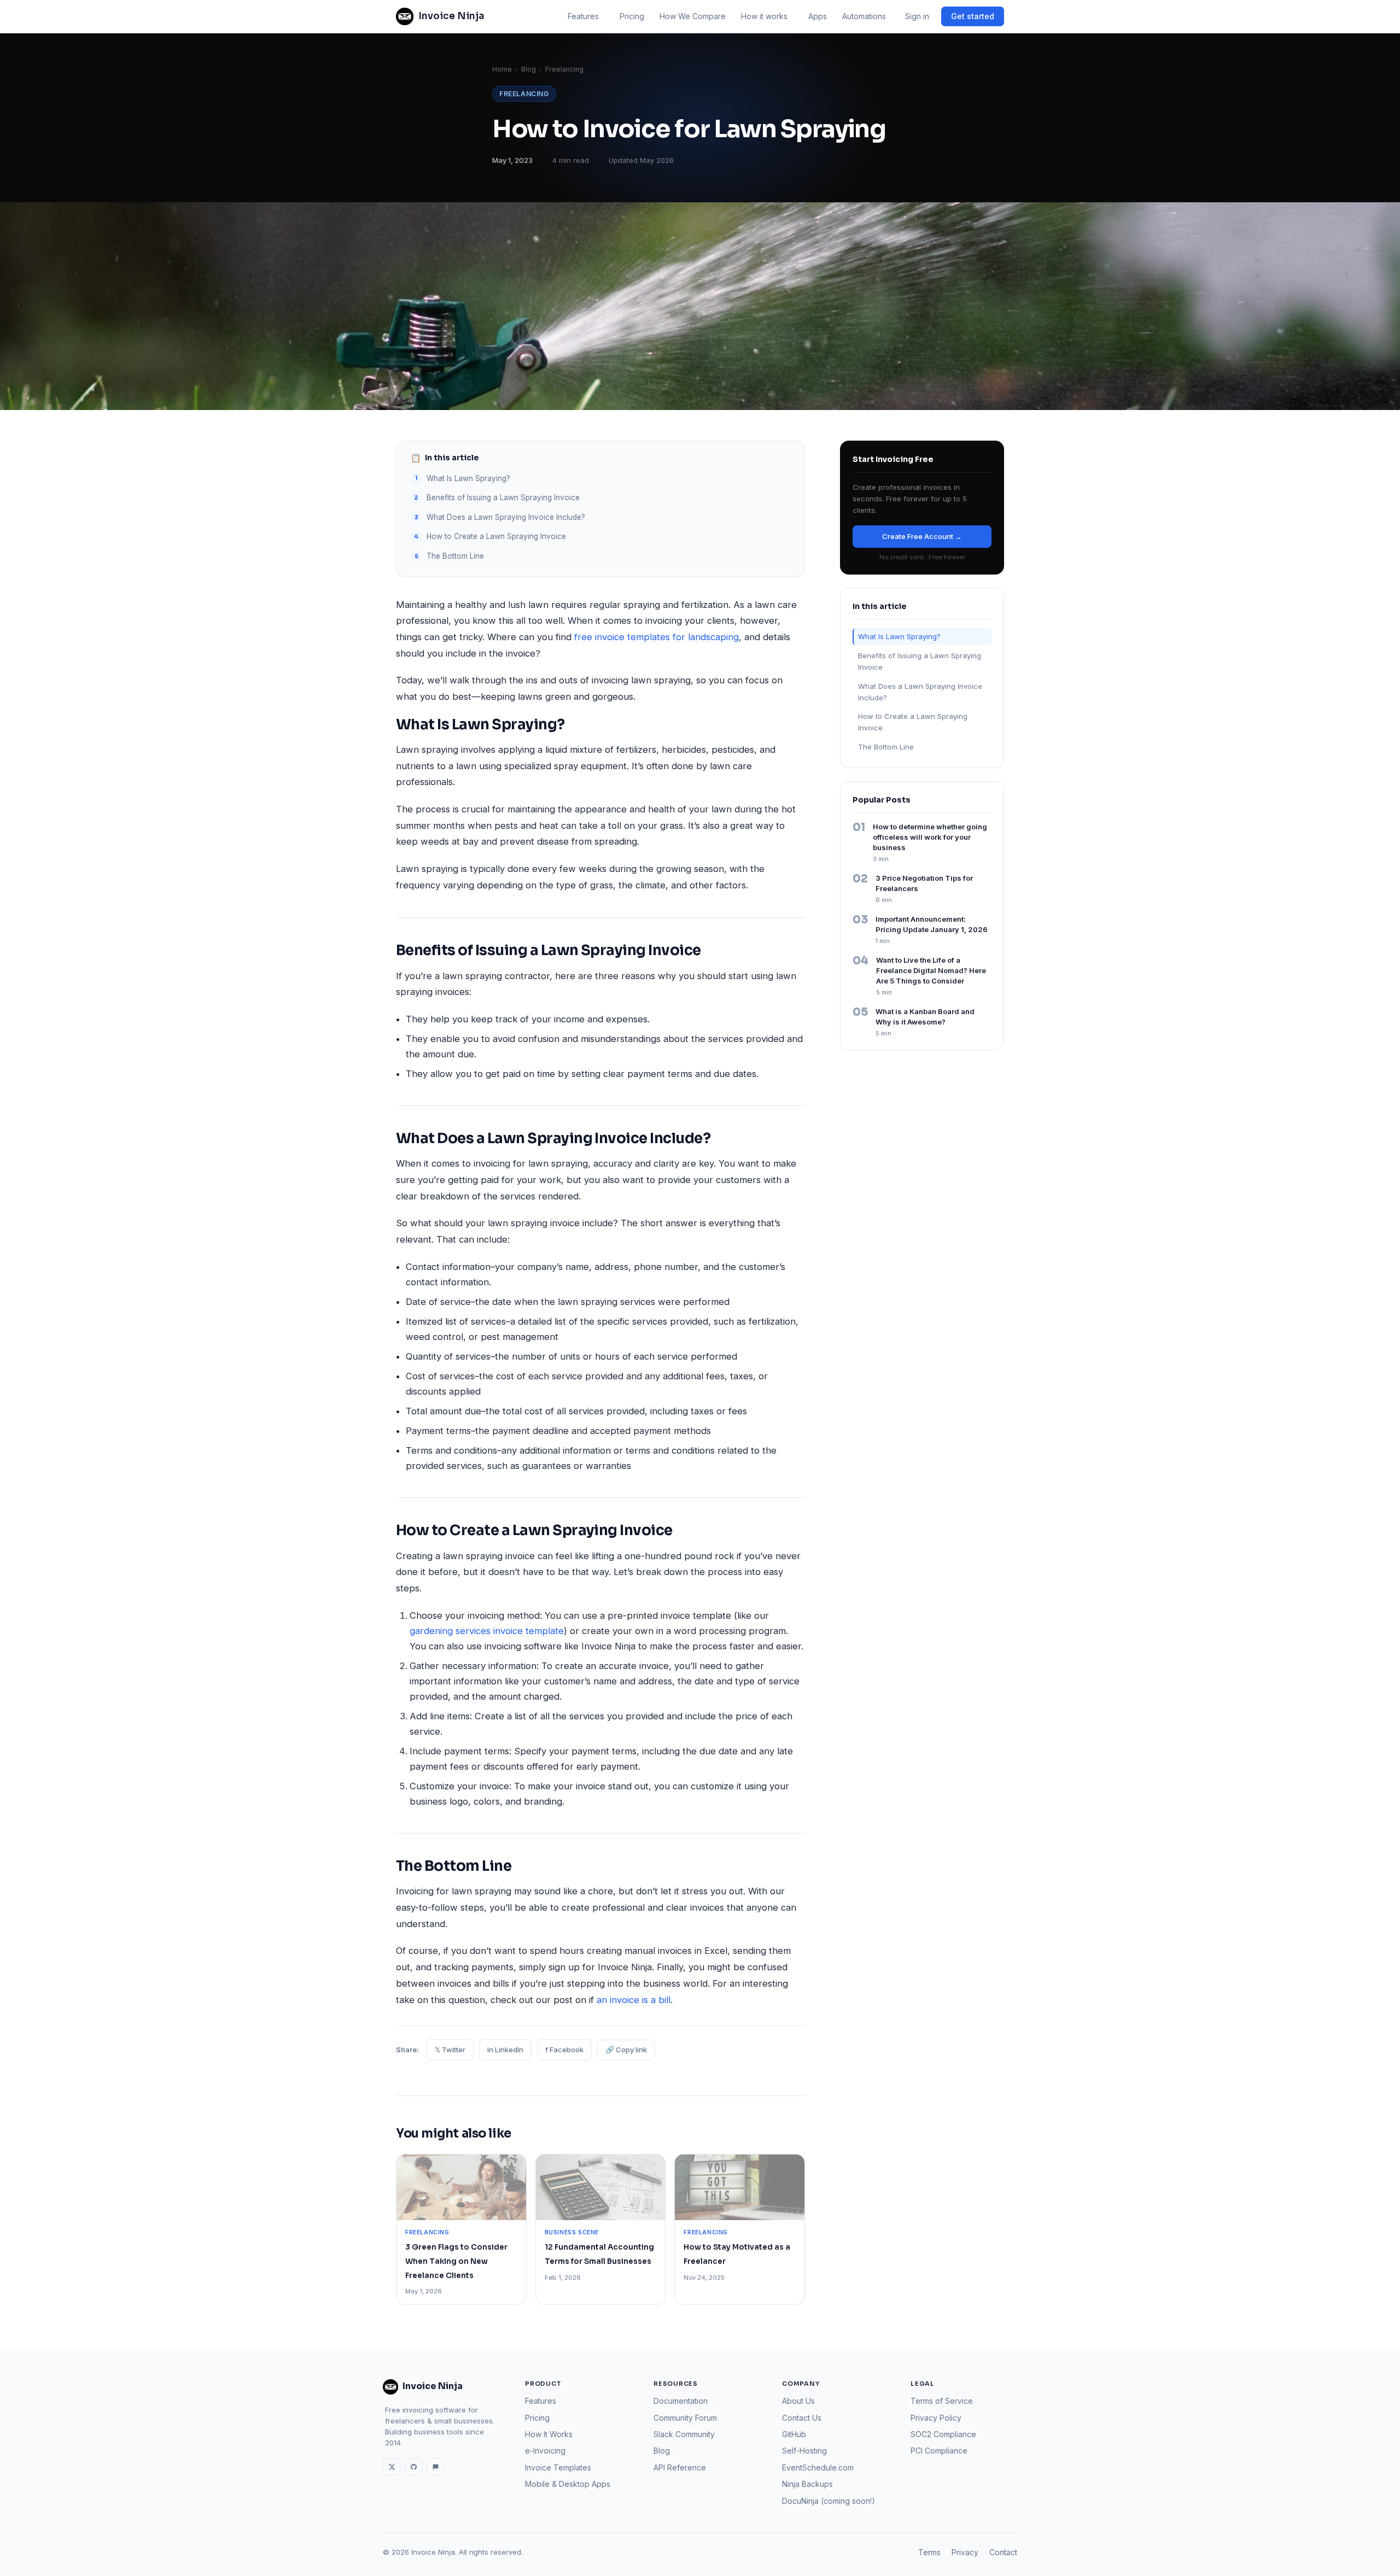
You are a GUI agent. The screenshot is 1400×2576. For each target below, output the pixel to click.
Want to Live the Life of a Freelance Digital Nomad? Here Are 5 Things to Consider (931, 970)
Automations (864, 16)
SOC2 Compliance (943, 2434)
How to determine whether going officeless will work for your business (930, 837)
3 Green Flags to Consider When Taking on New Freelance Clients (456, 2261)
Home (502, 69)
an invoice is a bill (634, 2000)
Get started (973, 16)
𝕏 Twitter (450, 2050)
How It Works (549, 2434)
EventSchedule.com (818, 2467)
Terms (929, 2552)
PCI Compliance (939, 2451)
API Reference (680, 2467)
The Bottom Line (455, 556)
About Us (798, 2401)
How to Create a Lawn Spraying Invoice (496, 536)
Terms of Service (942, 2401)
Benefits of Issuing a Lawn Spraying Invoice (503, 497)
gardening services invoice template (487, 1631)
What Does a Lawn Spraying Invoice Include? (506, 517)
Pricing (632, 16)
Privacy (965, 2552)
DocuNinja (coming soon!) (829, 2501)
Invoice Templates (558, 2467)
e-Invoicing (545, 2451)
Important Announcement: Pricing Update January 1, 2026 (932, 924)
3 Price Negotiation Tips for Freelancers (924, 883)
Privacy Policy (936, 2418)
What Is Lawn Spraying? (468, 478)
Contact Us (802, 2418)
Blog (529, 69)
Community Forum (685, 2418)
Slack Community (684, 2434)
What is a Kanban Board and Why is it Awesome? (925, 1017)
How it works (764, 16)
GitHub (794, 2434)
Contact (1003, 2552)
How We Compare (693, 16)
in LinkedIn (505, 2050)
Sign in (917, 16)
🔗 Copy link (626, 2050)
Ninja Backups (807, 2484)
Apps (818, 16)
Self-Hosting (804, 2451)
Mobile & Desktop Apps (568, 2484)
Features (583, 16)
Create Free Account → (922, 536)
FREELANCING (524, 94)
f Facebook (564, 2050)
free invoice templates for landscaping (657, 637)
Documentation (681, 2401)
